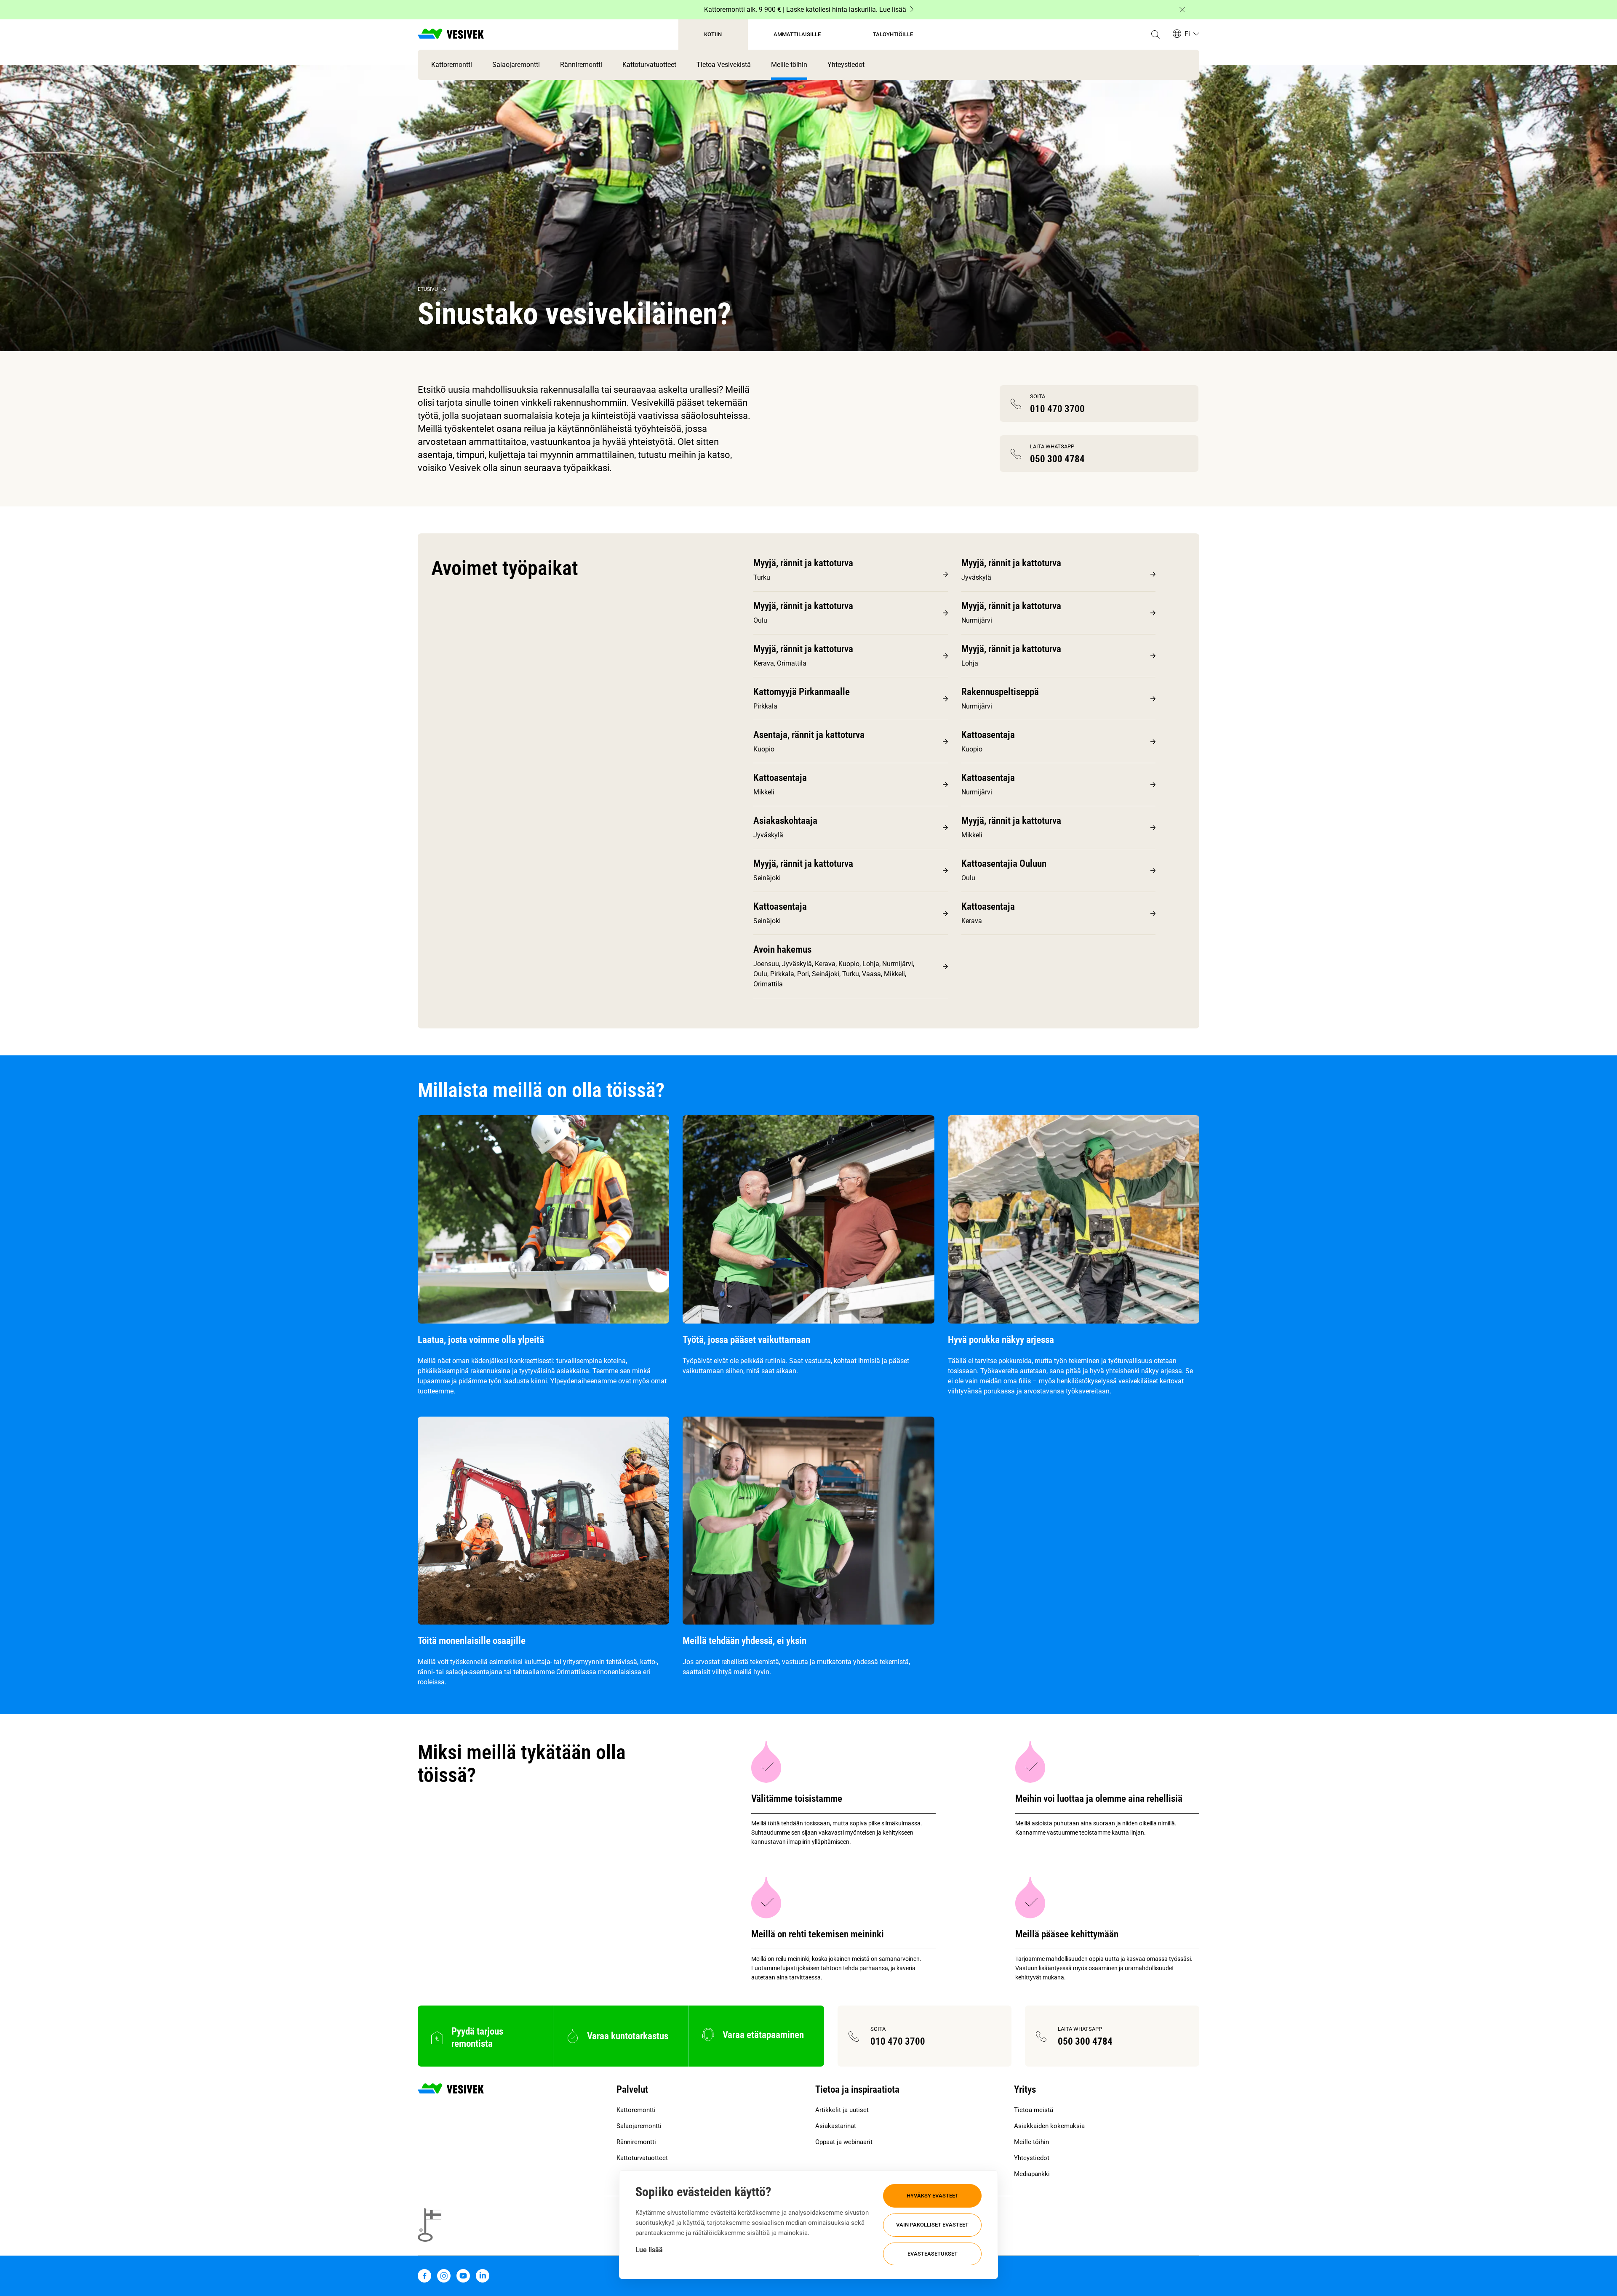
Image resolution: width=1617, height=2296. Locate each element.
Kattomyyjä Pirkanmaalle (802, 692)
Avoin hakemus (782, 950)
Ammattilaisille (797, 34)
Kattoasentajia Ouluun (1004, 864)
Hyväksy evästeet (933, 2196)
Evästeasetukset (933, 2254)
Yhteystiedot (846, 65)
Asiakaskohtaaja (785, 821)
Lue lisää (649, 2250)
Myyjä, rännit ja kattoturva (803, 563)
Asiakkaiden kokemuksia (1049, 2126)
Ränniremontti (581, 65)
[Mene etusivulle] (451, 35)
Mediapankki (1032, 2174)
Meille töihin (789, 65)
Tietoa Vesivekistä (724, 65)
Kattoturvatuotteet (649, 65)
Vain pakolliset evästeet (932, 2225)
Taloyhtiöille (893, 34)
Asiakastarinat (836, 2126)
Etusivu (428, 289)
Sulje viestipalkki (1182, 10)
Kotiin (713, 34)
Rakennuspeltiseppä (1000, 692)
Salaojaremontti (516, 65)
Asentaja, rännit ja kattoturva (809, 735)
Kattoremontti (452, 65)
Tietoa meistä (1034, 2110)
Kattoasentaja (988, 735)
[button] (1155, 35)
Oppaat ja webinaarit (844, 2142)
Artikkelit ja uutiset (842, 2110)
